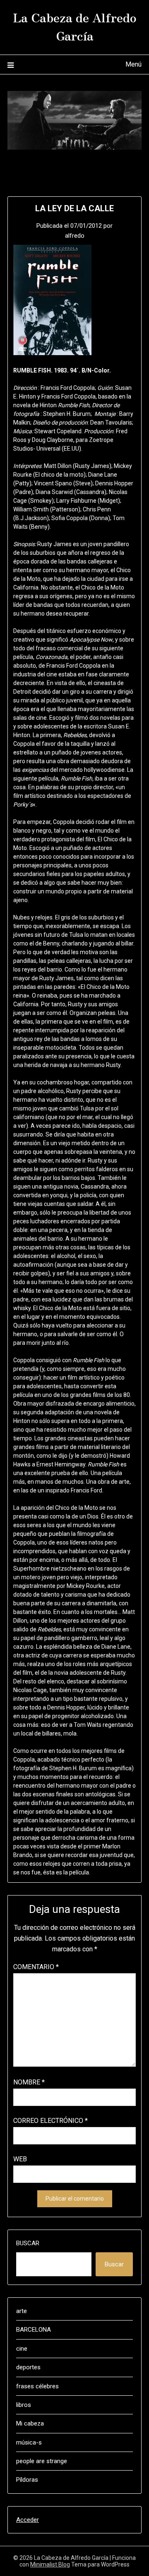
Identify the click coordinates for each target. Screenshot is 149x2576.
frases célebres (37, 2386)
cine (22, 2349)
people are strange (42, 2461)
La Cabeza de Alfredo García (75, 26)
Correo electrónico (50, 2121)
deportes (28, 2367)
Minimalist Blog (50, 2564)
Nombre (29, 2082)
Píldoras (27, 2480)
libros (24, 2405)
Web (20, 2159)
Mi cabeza (30, 2423)
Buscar (28, 2243)
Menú (133, 64)
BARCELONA (34, 2330)
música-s (29, 2442)
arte (22, 2311)
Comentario (36, 1967)
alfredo (75, 236)
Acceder (28, 2520)
